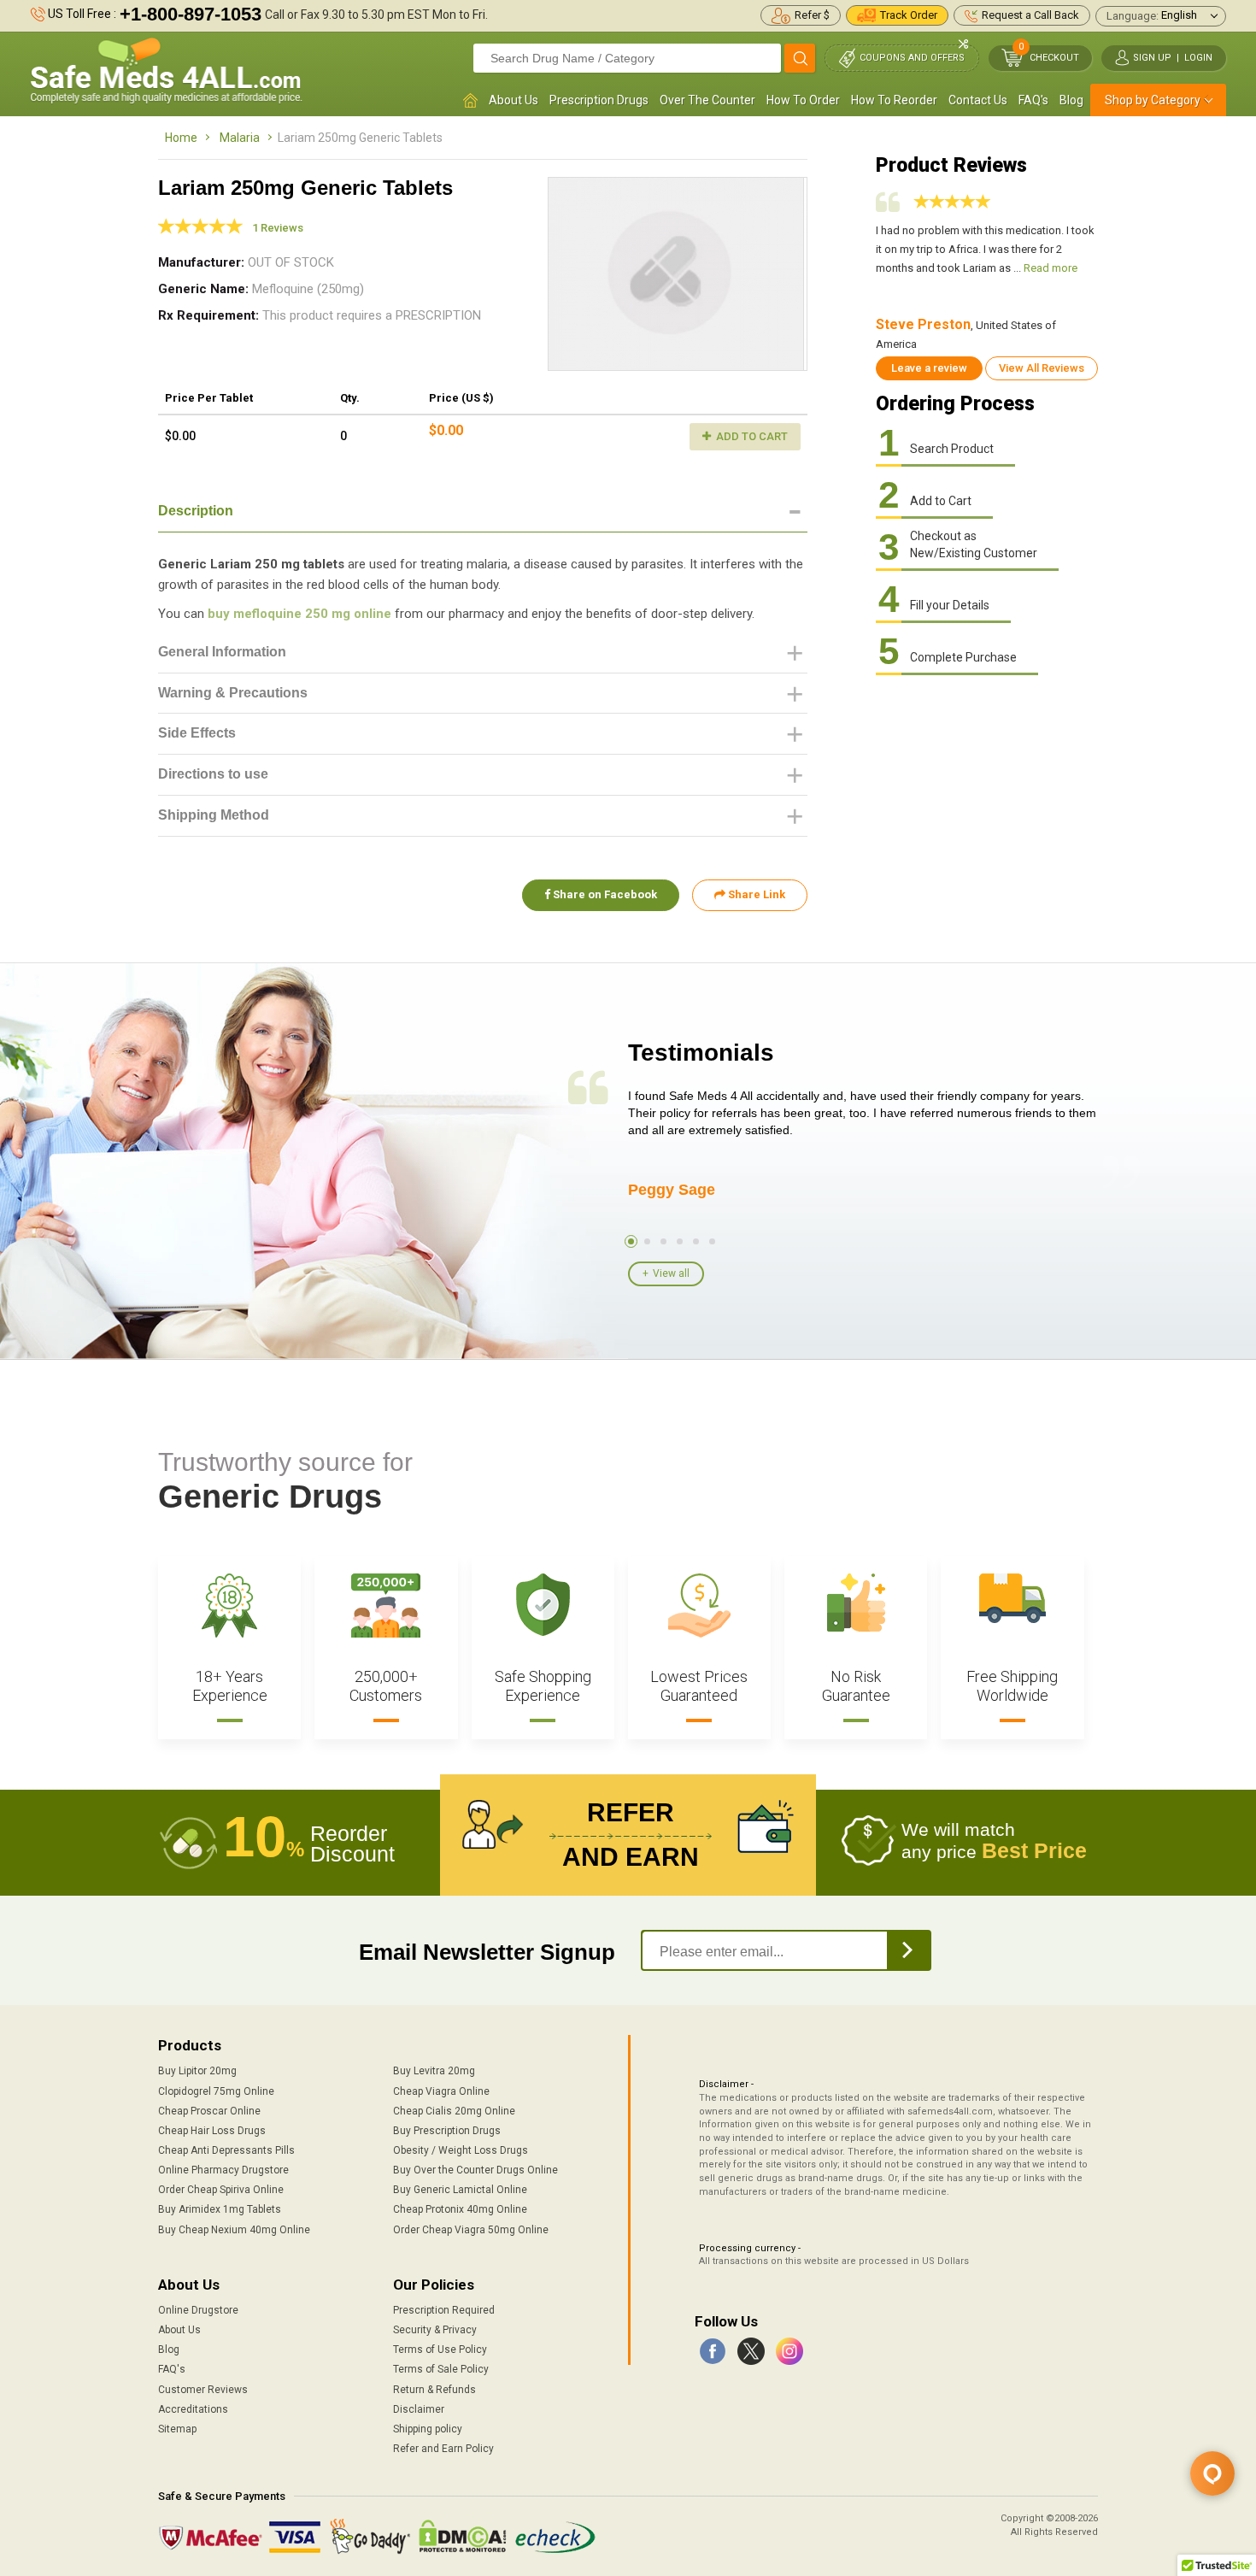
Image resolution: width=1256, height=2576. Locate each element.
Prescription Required (444, 2310)
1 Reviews (278, 228)
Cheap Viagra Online (441, 2091)
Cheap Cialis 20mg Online (454, 2111)
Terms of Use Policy (440, 2350)
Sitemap (177, 2429)
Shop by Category (1153, 100)
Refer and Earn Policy (443, 2449)
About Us (514, 100)
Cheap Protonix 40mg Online (460, 2209)
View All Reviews (1042, 368)
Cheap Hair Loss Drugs (212, 2131)
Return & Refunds (434, 2390)
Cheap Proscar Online (209, 2111)
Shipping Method (214, 815)
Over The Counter (707, 100)
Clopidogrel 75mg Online (216, 2091)
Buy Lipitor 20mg (197, 2071)
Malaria (240, 138)
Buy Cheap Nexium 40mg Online (234, 2230)
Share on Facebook (604, 894)
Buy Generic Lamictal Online (460, 2190)
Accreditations (193, 2409)
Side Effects (197, 733)
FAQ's (1033, 100)
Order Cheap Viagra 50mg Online (471, 2230)
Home (181, 138)
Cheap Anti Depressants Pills (226, 2150)
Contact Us (978, 100)
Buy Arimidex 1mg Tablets (220, 2209)
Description (196, 511)
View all (671, 1273)
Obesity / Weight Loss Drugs (461, 2150)
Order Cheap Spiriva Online (221, 2190)
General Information (222, 652)
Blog (1071, 100)
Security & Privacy (435, 2330)
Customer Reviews (203, 2390)
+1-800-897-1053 (191, 14)
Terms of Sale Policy (441, 2369)
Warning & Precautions (233, 693)
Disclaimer (419, 2409)
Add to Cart (751, 436)
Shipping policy (428, 2429)
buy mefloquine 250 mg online (299, 614)
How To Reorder (894, 100)
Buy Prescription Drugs (447, 2131)
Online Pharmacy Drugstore (223, 2170)
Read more (1051, 268)
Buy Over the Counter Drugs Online (475, 2170)
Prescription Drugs (599, 100)
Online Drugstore (198, 2310)
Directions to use (213, 774)
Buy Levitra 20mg (434, 2071)
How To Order (803, 100)
